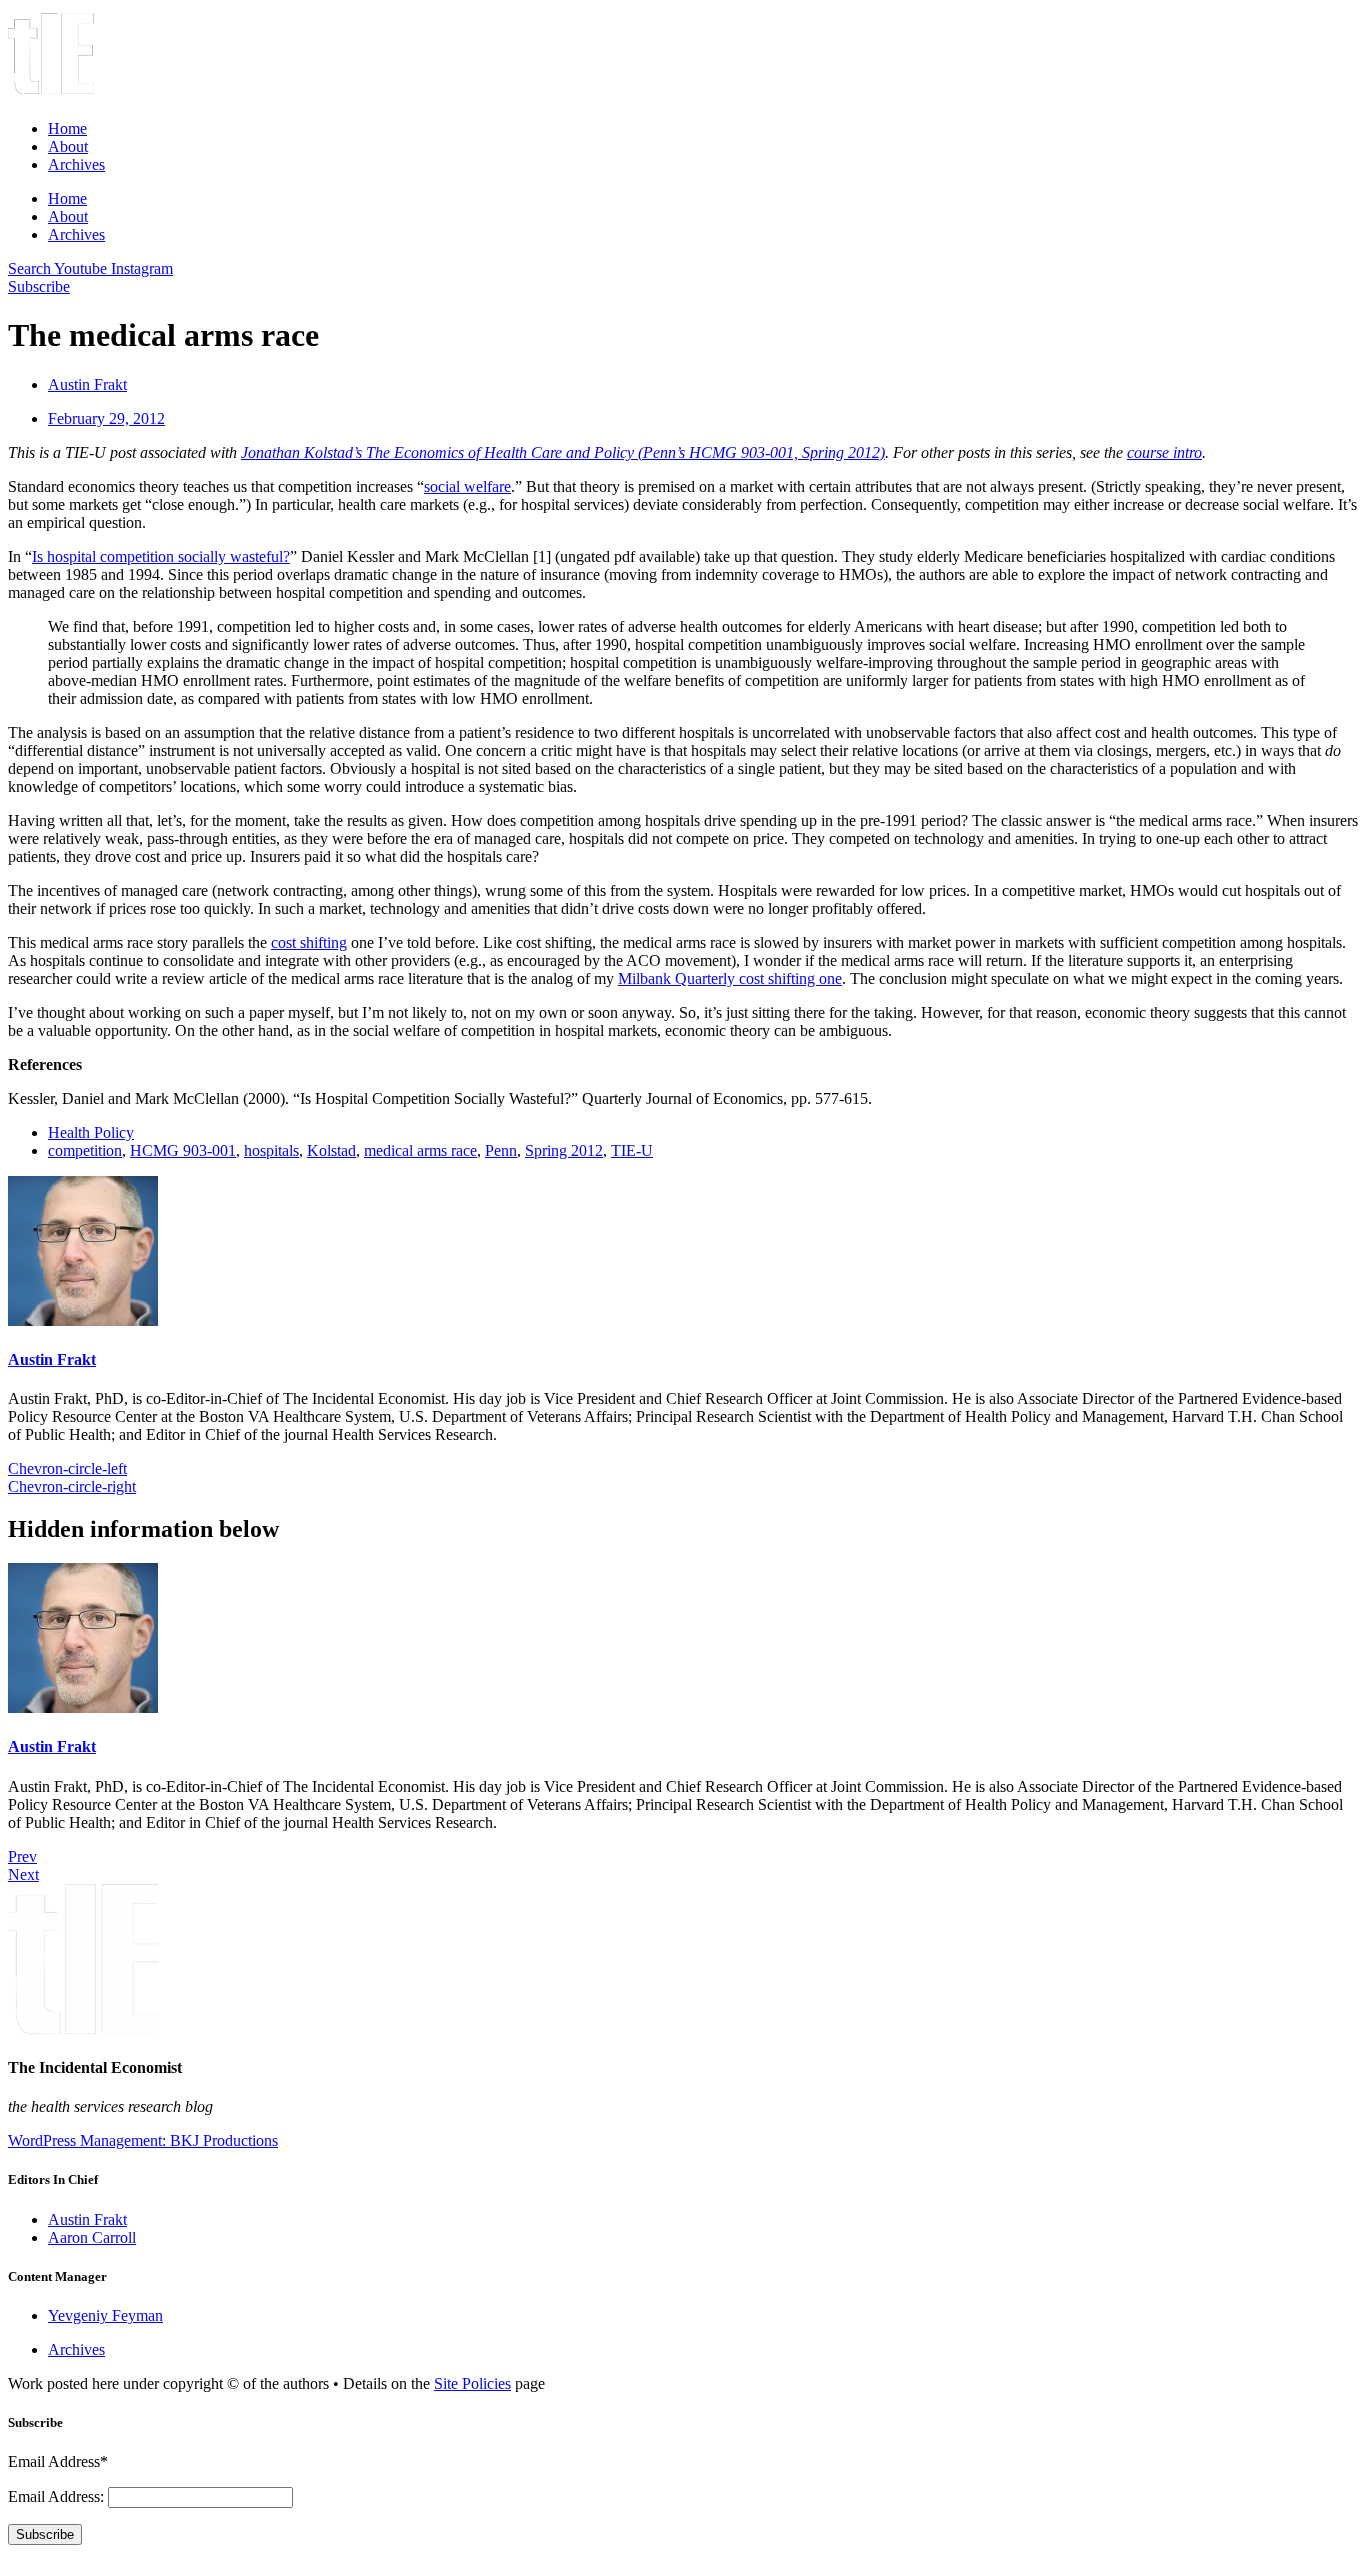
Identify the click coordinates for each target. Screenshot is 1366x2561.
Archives (76, 164)
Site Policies (472, 2383)
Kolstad (331, 1150)
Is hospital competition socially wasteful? (161, 556)
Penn (501, 1150)
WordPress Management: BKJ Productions (143, 2140)
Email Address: (58, 2496)
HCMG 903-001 (183, 1150)
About (68, 146)
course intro (1164, 452)
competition (85, 1150)
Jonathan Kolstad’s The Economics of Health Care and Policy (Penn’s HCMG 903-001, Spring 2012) (563, 452)
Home (67, 128)
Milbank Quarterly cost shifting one (730, 978)
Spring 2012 (564, 1150)
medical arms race (420, 1150)
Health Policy (91, 1132)
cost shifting (309, 942)
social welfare (467, 486)
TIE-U (632, 1150)
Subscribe (45, 2534)
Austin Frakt (52, 1359)
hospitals (271, 1150)
